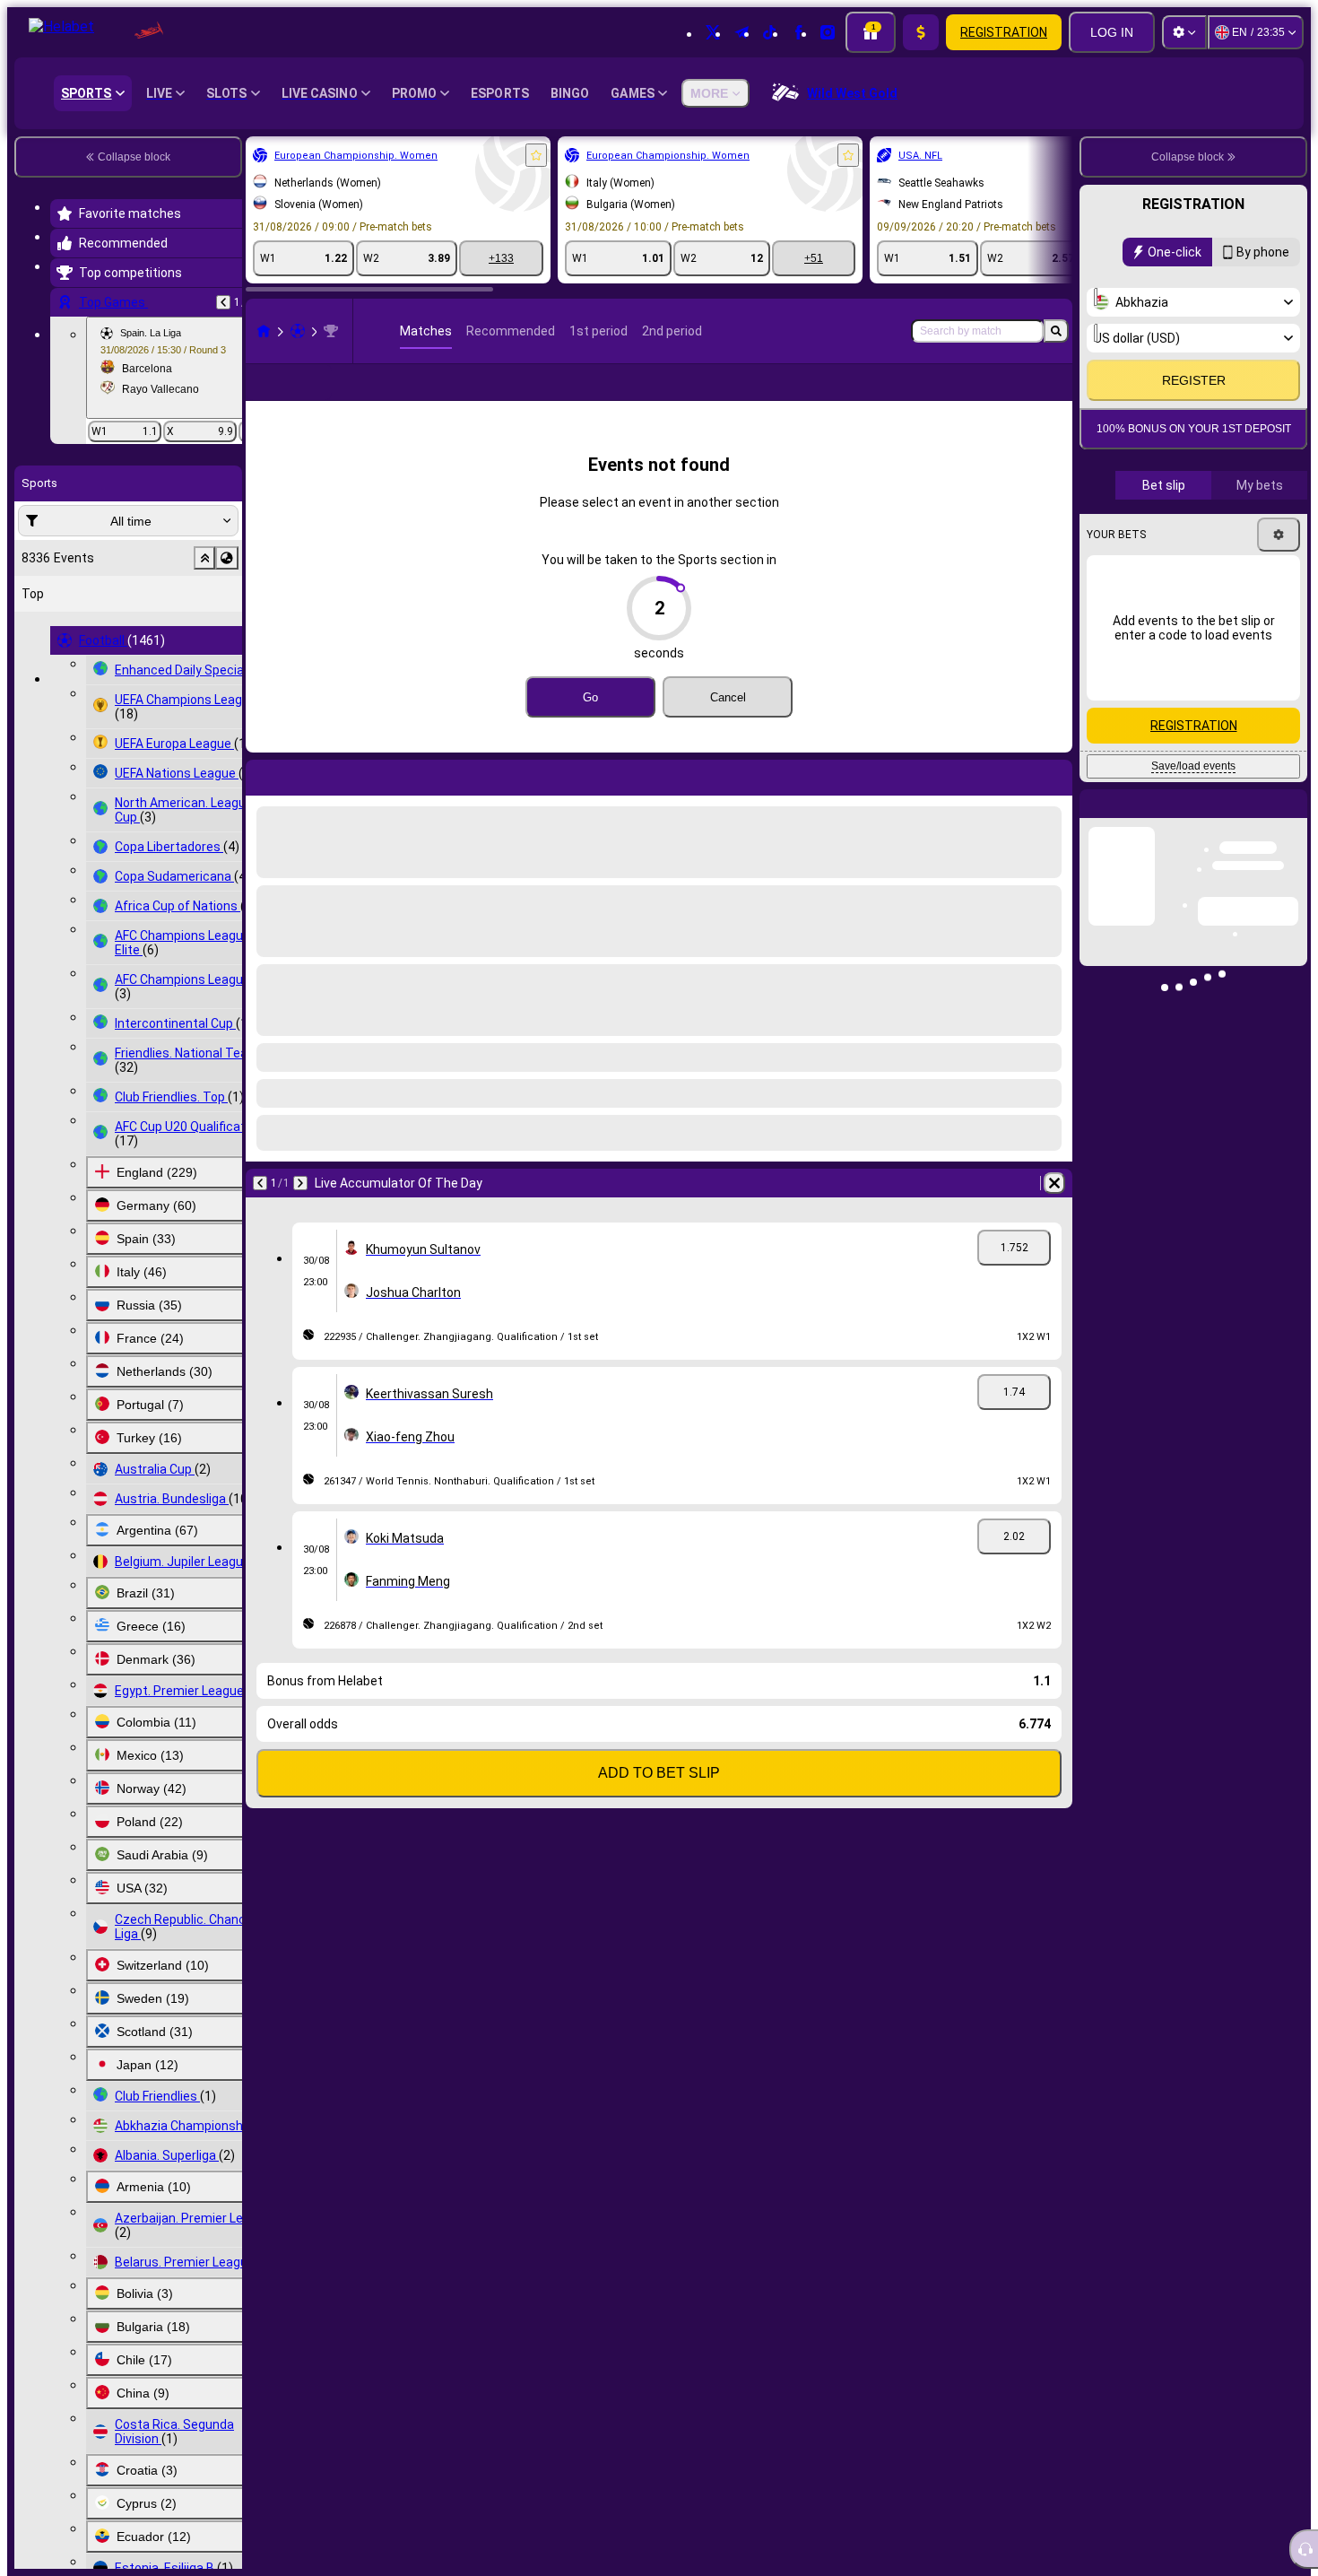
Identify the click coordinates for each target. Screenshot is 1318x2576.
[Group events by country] (227, 558)
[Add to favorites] (536, 155)
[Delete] (1054, 1212)
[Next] (300, 1212)
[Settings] (1184, 32)
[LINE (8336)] (264, 331)
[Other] (961, 396)
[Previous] (223, 302)
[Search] (1056, 331)
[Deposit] (921, 32)
